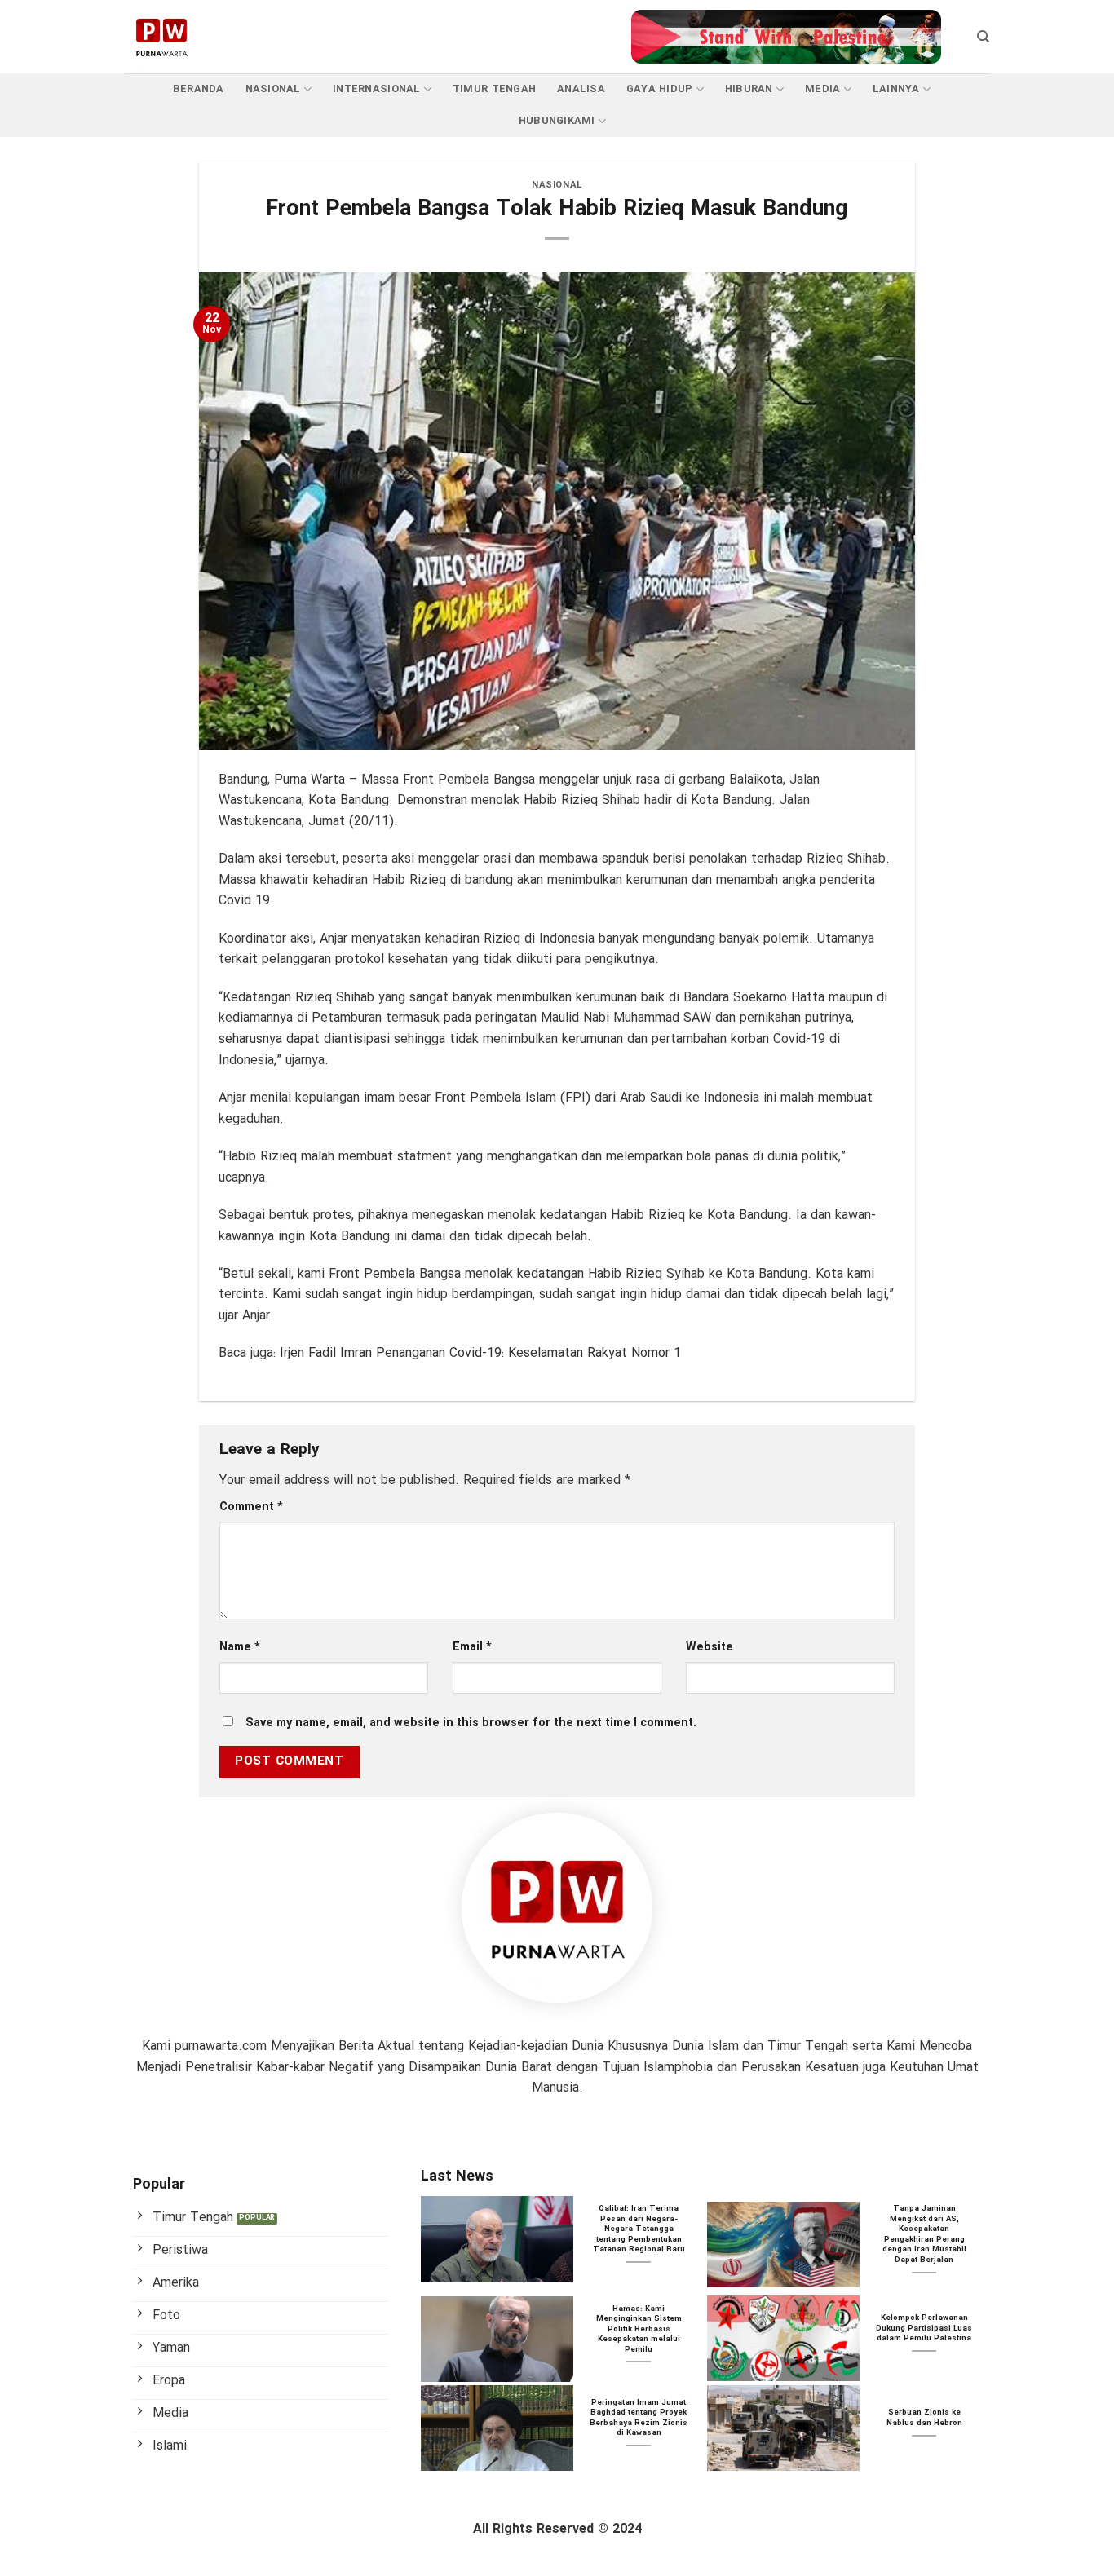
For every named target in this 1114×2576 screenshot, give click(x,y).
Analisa (581, 90)
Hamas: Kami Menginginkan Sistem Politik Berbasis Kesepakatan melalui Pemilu (639, 2330)
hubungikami (557, 122)
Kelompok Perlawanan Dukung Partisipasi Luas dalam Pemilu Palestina (924, 2329)
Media (822, 90)
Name (240, 1648)
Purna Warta (309, 780)
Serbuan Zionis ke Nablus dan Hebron (924, 2418)
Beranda (199, 90)
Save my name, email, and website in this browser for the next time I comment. (471, 1723)
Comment (251, 1507)
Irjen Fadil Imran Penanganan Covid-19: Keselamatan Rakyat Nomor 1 (480, 1353)
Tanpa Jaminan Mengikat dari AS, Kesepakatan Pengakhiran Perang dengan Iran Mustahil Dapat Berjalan (924, 2235)
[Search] (983, 37)
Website (710, 1648)
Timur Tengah (494, 90)
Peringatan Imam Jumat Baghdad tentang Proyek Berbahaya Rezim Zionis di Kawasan (639, 2419)
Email (472, 1648)
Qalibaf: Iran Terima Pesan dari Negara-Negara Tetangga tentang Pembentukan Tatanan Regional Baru (639, 2229)
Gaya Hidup (660, 90)
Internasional (376, 90)
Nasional (273, 90)
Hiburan (749, 90)
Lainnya (896, 90)
